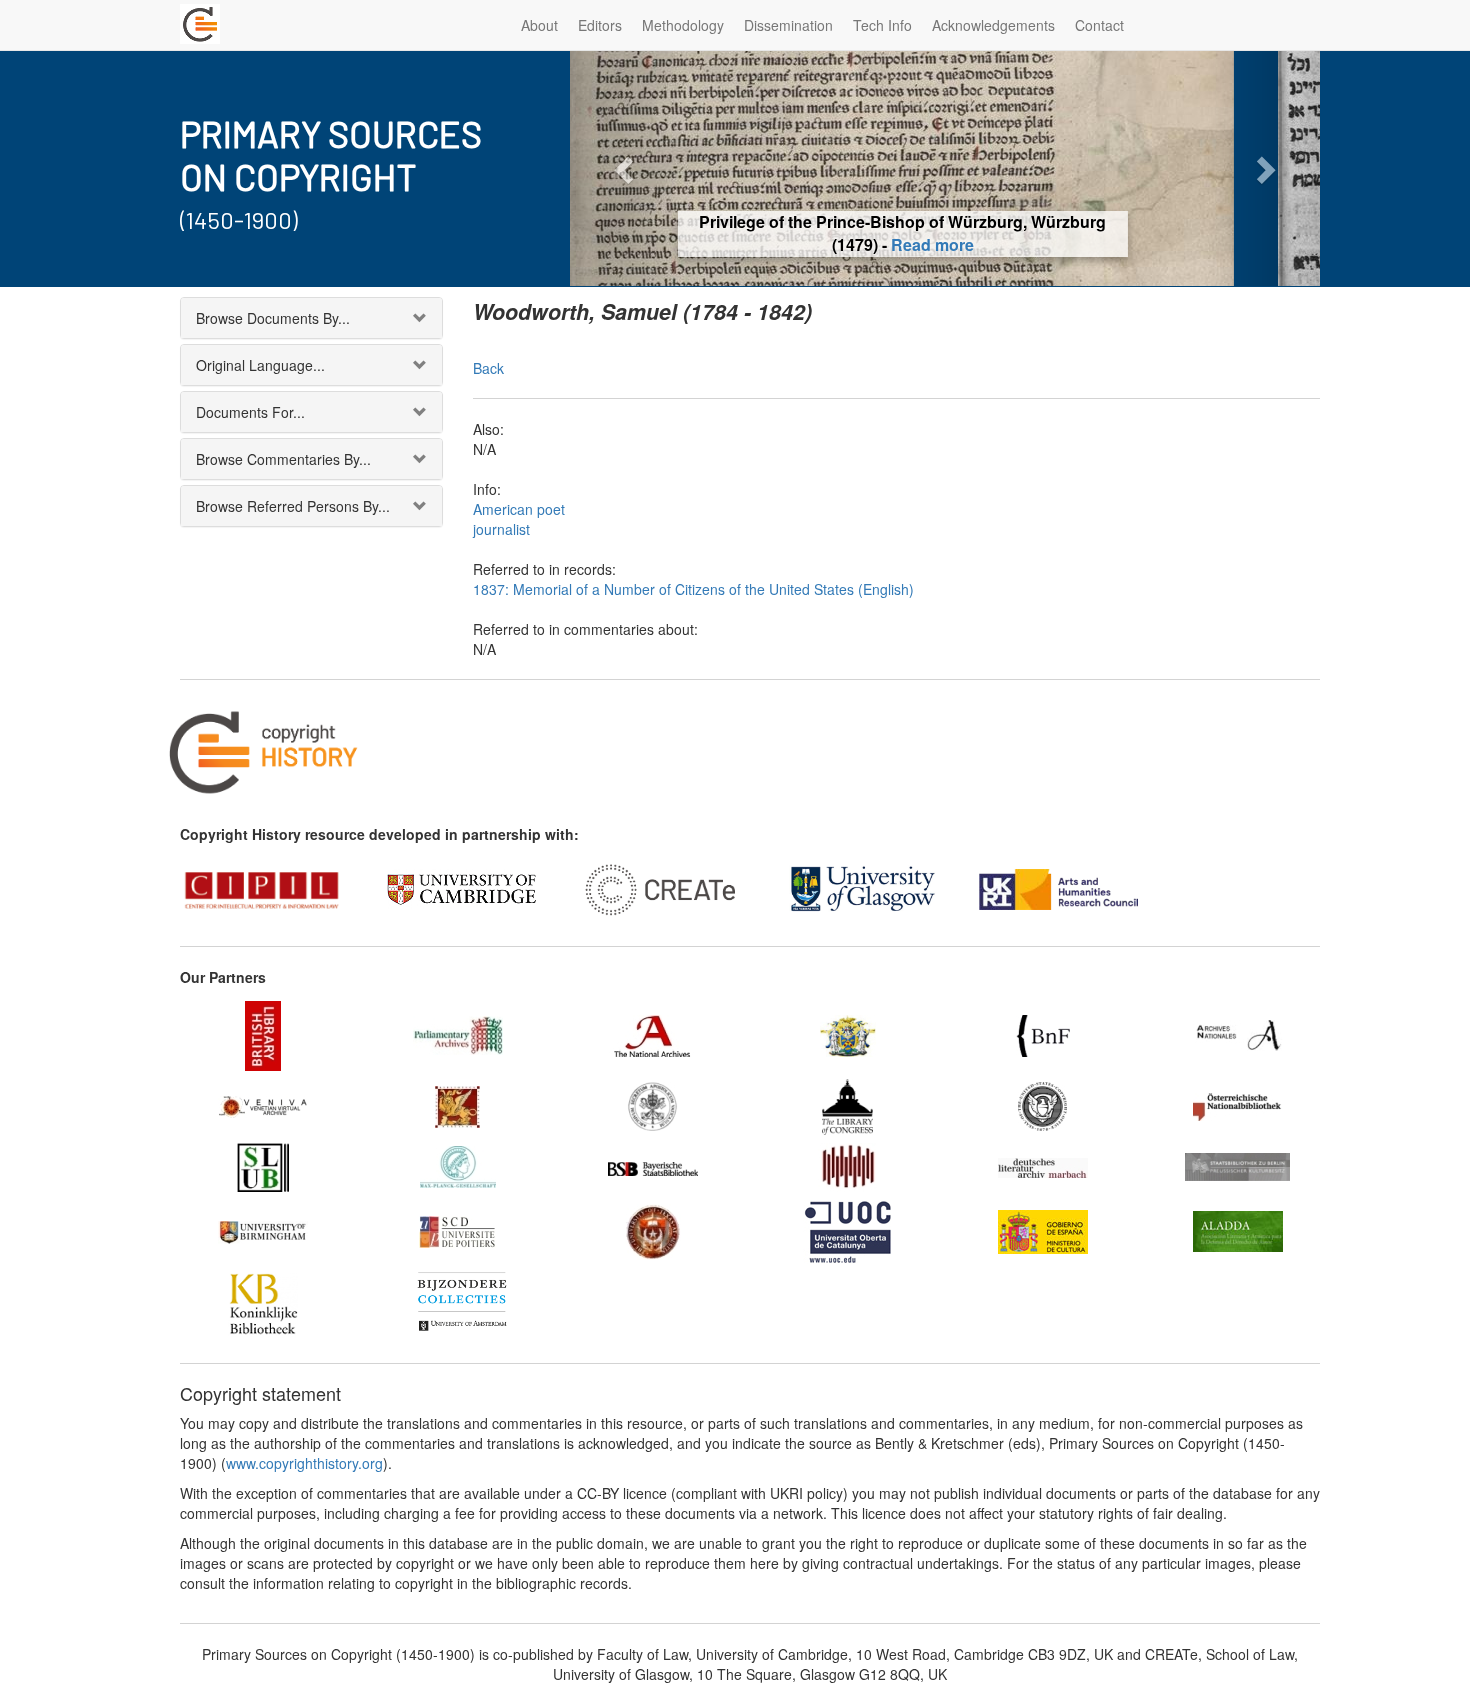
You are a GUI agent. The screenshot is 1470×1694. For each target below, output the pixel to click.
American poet (519, 509)
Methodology (683, 25)
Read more (945, 244)
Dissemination (788, 25)
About (539, 25)
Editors (600, 25)
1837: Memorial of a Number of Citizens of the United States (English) (693, 589)
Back (488, 368)
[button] (626, 168)
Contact (1099, 25)
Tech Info (882, 25)
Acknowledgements (993, 25)
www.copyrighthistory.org (304, 1463)
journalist (501, 529)
